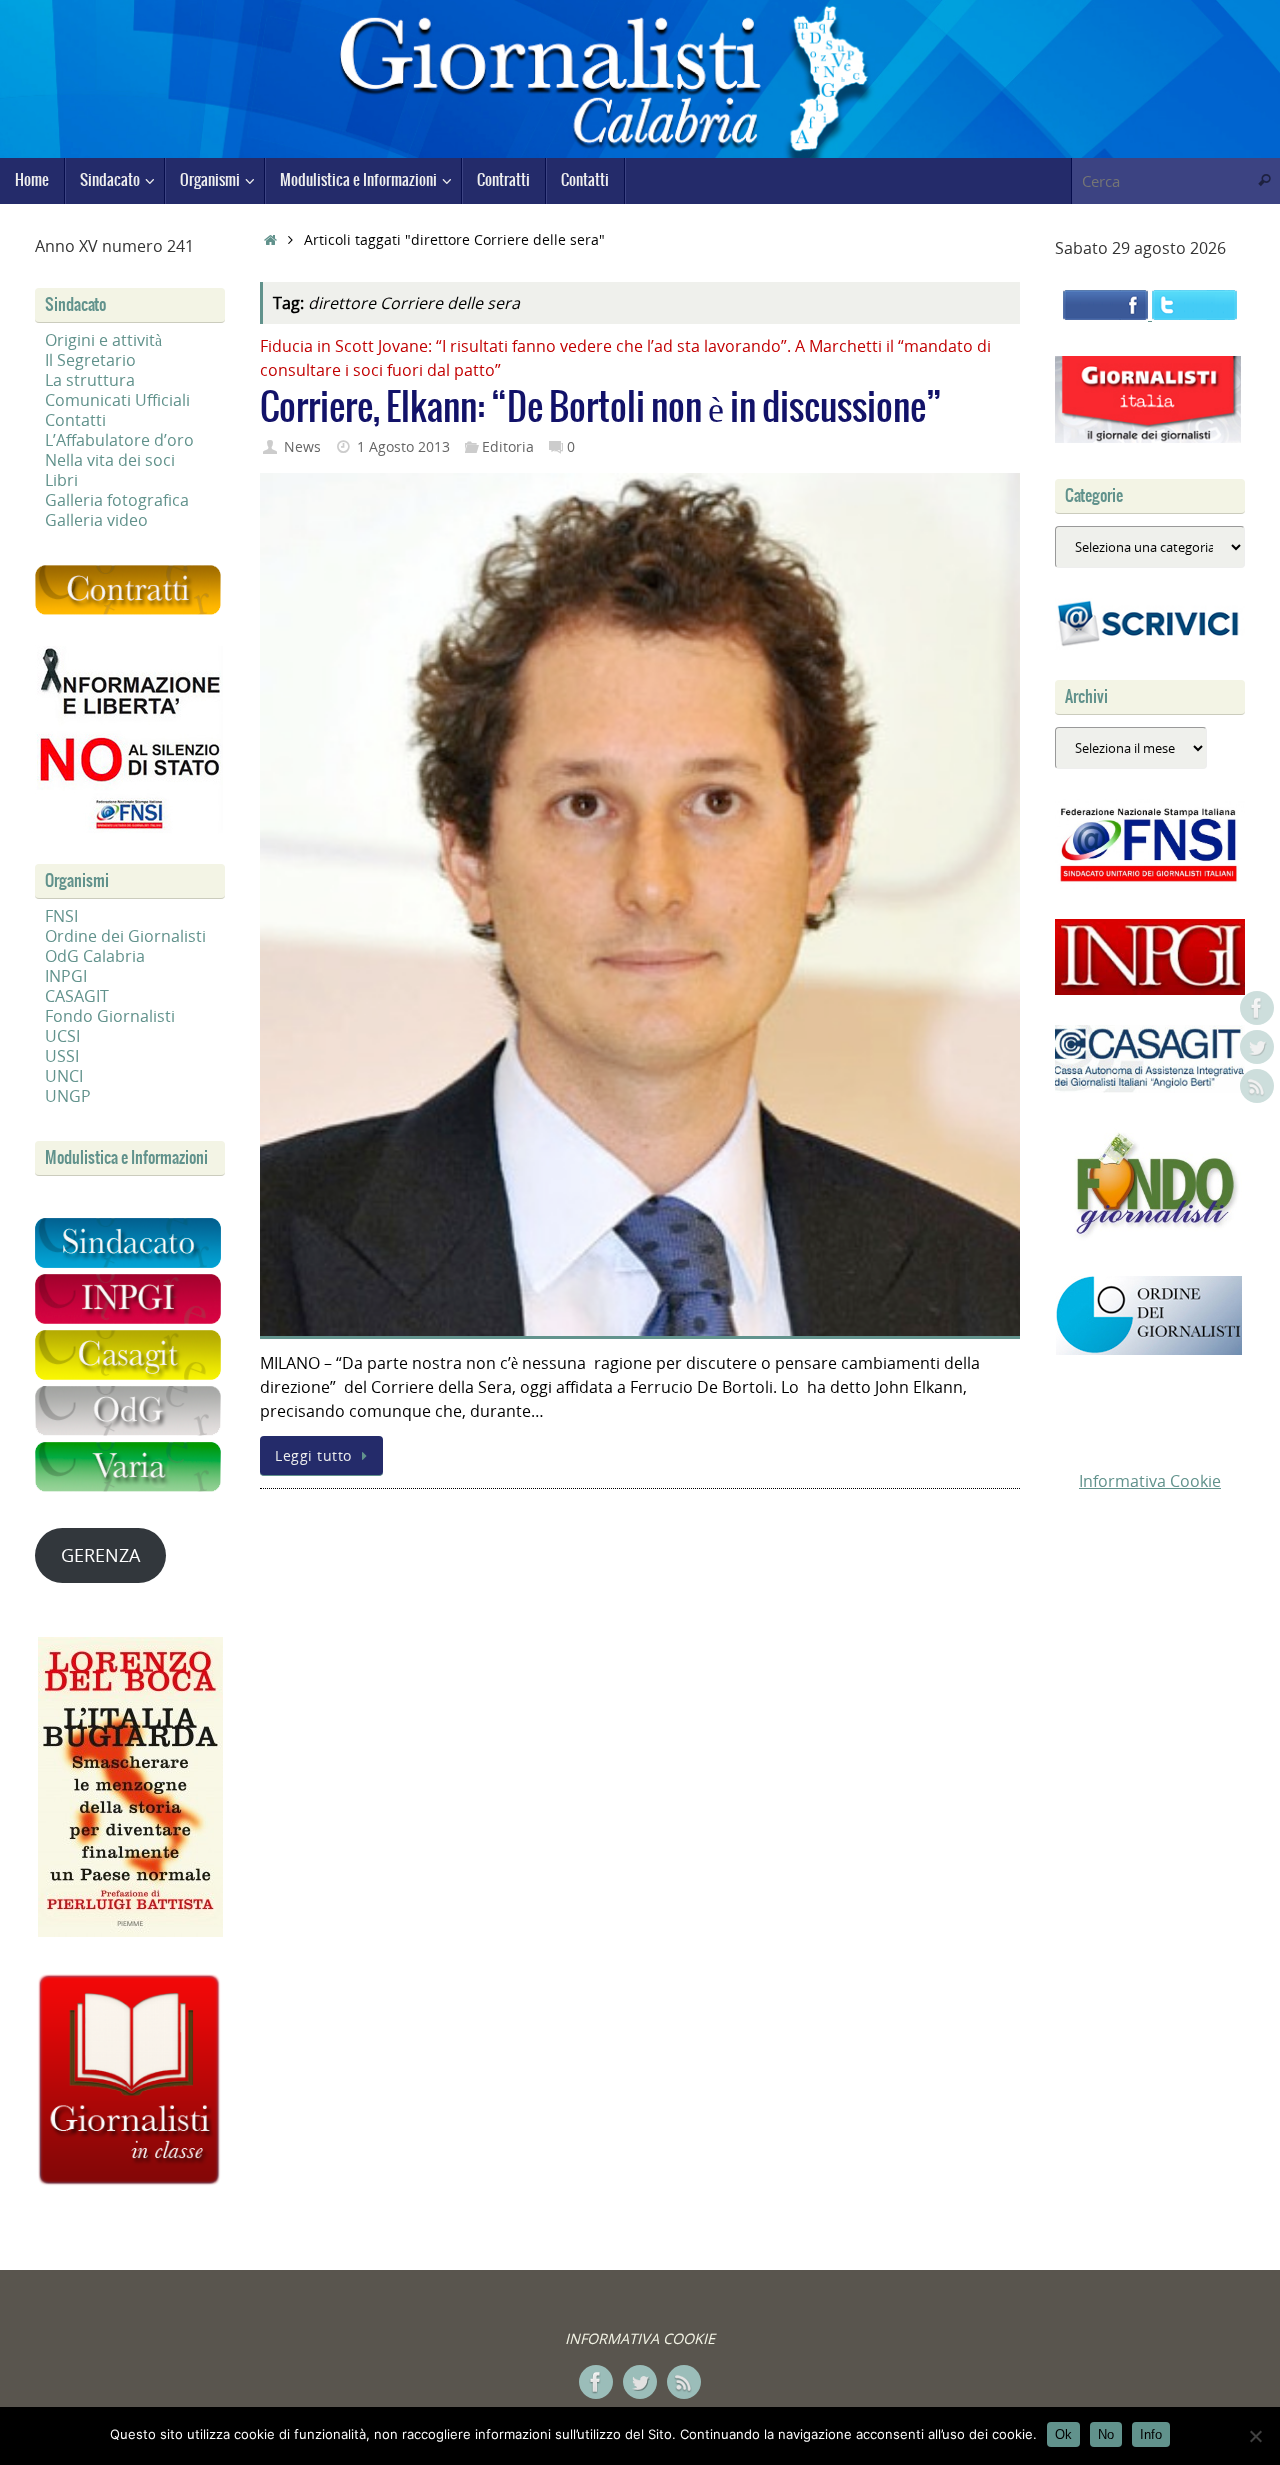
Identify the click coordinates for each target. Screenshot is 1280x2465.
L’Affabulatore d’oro (119, 440)
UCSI (62, 1036)
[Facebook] (1257, 1008)
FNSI (61, 916)
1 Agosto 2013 (403, 446)
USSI (62, 1056)
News (302, 446)
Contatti (75, 420)
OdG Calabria (95, 956)
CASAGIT (77, 996)
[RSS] (1257, 1086)
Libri (61, 480)
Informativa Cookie (1150, 1481)
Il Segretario (90, 360)
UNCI (64, 1076)
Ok (1063, 2434)
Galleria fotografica (117, 500)
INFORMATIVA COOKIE (640, 2338)
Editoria (508, 446)
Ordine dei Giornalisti (125, 936)
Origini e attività (103, 340)
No (1106, 2434)
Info (1151, 2434)
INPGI (66, 976)
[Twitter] (1257, 1047)
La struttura (90, 380)
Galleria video (96, 520)
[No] (1255, 2436)
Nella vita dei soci (110, 460)
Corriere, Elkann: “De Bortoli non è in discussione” (601, 408)
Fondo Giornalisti (110, 1016)
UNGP (68, 1096)
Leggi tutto (313, 1455)
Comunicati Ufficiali (117, 400)
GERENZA (100, 1555)
